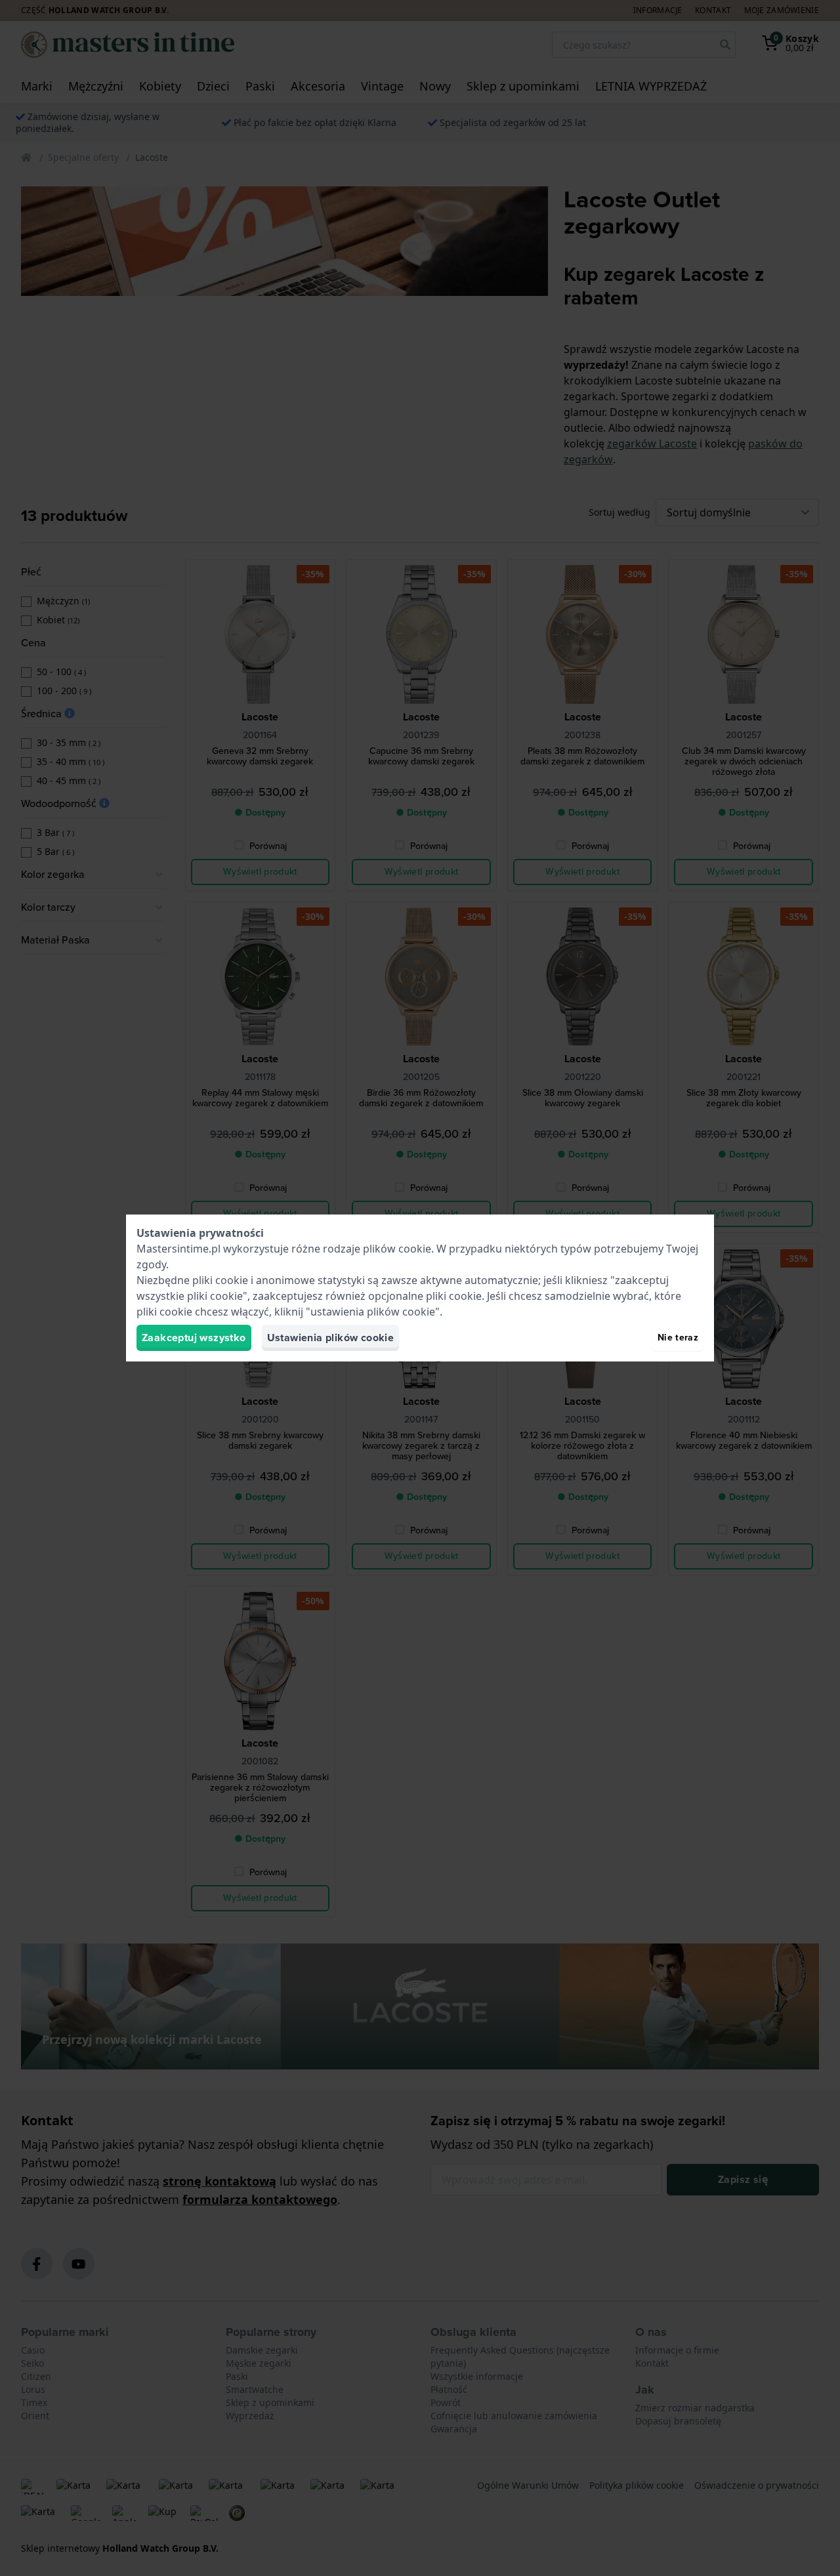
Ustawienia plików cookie (331, 1338)
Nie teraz (678, 1338)
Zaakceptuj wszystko (194, 1338)
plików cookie (397, 1249)
